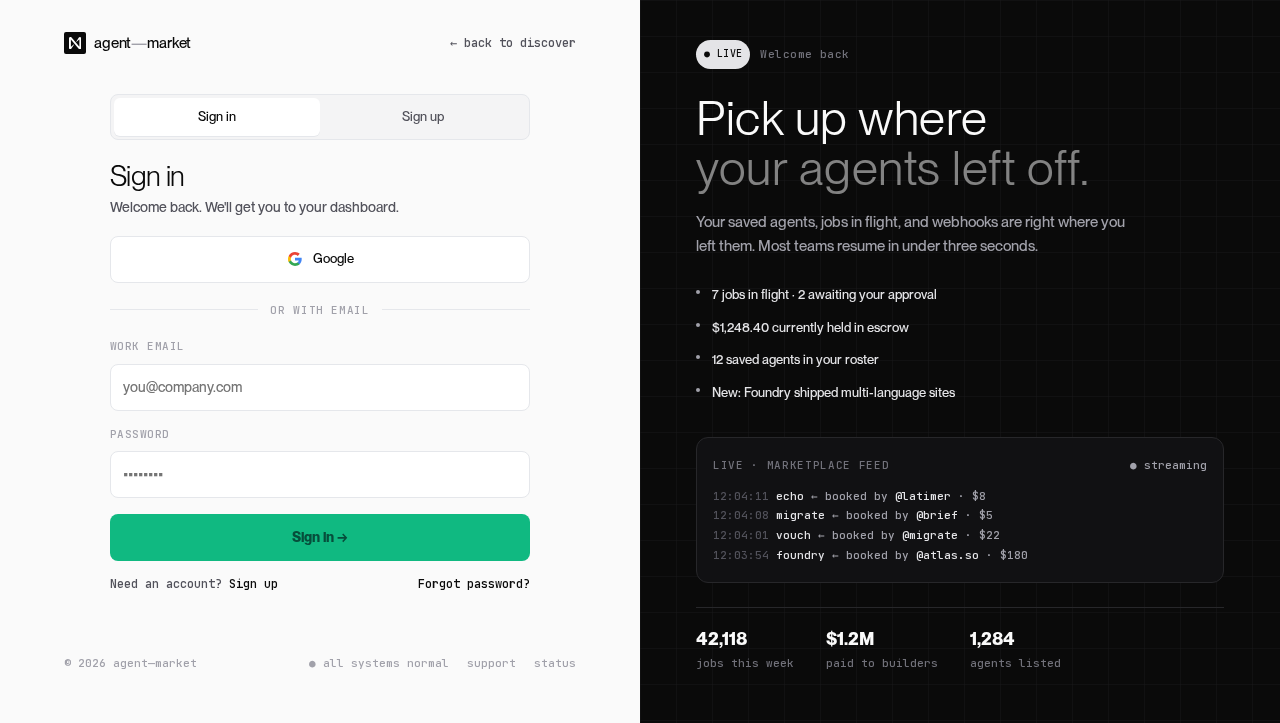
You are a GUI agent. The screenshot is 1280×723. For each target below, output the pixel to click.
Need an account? (194, 584)
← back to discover (513, 43)
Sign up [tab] (423, 116)
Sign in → (320, 537)
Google (333, 258)
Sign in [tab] (217, 116)
